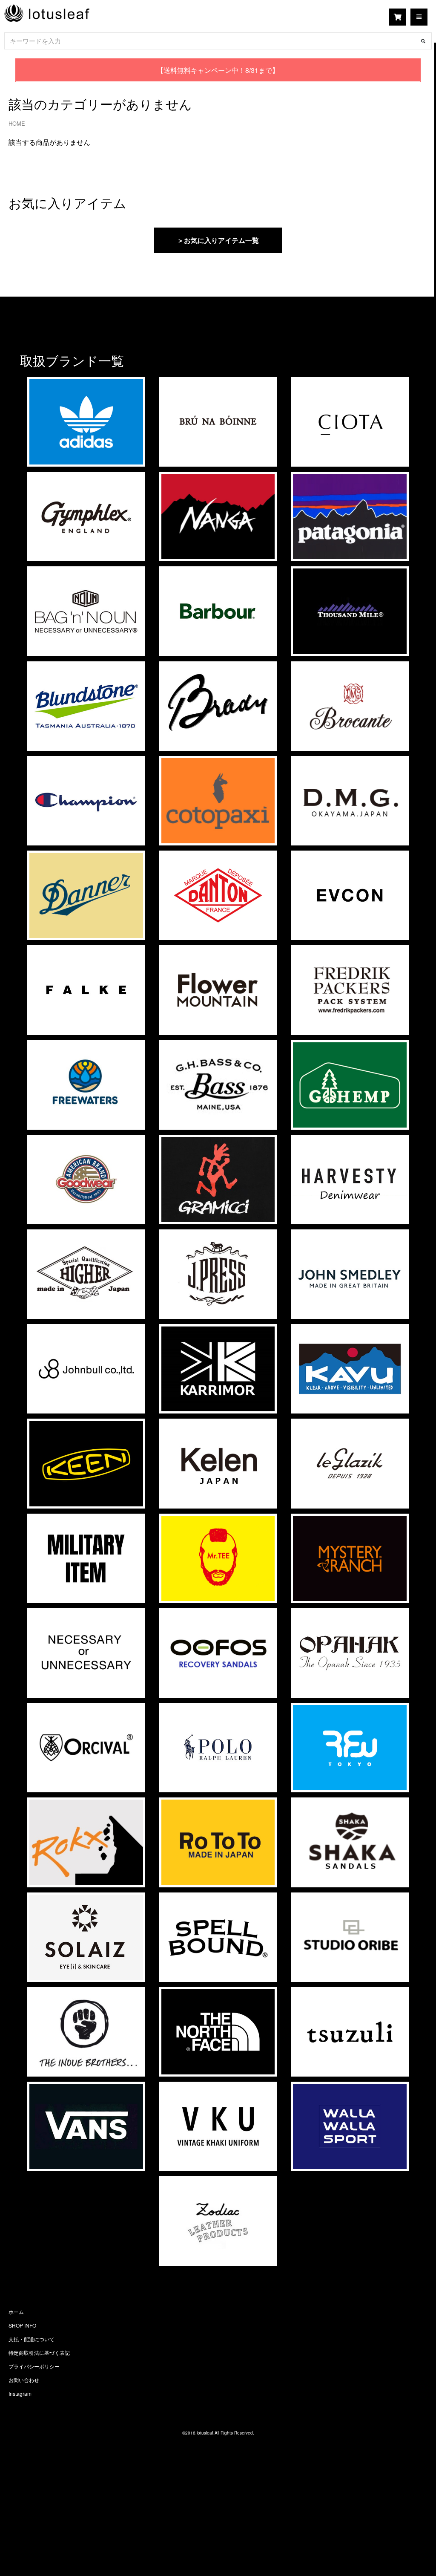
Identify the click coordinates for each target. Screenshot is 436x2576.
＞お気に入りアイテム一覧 (218, 240)
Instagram (20, 2393)
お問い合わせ (24, 2380)
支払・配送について (32, 2339)
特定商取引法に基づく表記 (39, 2352)
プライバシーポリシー (34, 2366)
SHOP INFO (22, 2325)
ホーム (16, 2312)
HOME (17, 123)
